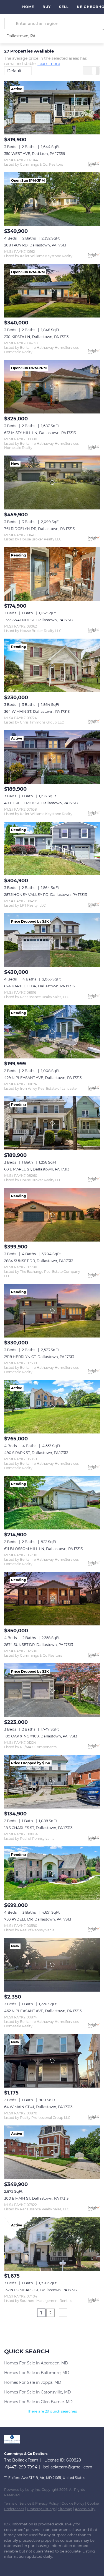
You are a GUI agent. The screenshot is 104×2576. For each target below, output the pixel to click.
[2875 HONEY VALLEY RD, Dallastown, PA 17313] (52, 849)
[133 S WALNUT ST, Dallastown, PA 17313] (52, 574)
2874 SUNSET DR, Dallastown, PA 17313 (39, 1645)
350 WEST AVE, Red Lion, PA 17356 (35, 153)
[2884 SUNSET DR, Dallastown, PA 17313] (52, 1215)
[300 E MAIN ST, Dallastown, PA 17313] (52, 2152)
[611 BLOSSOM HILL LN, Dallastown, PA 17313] (52, 1503)
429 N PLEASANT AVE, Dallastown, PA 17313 (43, 1078)
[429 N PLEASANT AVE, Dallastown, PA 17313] (52, 1032)
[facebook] (7, 2565)
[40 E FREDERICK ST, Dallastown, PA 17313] (52, 757)
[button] (11, 24)
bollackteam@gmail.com (68, 2467)
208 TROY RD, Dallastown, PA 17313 (35, 245)
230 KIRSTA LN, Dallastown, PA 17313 (36, 337)
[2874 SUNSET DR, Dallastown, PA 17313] (52, 1599)
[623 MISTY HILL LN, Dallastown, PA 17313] (52, 387)
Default (14, 71)
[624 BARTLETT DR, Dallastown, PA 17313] (52, 940)
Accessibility (85, 2509)
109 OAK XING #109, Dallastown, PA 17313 (41, 1736)
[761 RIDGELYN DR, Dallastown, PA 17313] (52, 482)
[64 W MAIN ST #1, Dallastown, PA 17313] (52, 2061)
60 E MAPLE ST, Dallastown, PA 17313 (37, 1169)
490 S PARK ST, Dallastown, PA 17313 (36, 1453)
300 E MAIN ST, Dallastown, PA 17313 (36, 2198)
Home (28, 7)
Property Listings (41, 2509)
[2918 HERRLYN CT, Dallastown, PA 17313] (52, 1311)
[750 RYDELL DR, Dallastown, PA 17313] (52, 1873)
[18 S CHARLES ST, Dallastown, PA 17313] (52, 1782)
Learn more (49, 64)
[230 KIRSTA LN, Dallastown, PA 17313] (52, 291)
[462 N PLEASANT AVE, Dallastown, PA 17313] (52, 1965)
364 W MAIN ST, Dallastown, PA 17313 (37, 711)
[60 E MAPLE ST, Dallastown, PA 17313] (52, 1123)
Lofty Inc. (33, 2490)
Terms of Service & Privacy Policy (31, 2503)
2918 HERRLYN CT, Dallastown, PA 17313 (39, 1357)
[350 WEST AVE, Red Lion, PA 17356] (52, 108)
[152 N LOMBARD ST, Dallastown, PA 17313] (52, 2244)
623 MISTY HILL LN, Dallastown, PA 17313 (40, 433)
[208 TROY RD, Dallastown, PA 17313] (52, 199)
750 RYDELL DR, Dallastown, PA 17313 (38, 1919)
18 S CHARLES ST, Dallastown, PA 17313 (38, 1828)
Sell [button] (64, 7)
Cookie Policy (73, 2503)
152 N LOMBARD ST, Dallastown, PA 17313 (40, 2290)
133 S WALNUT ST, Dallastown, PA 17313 (39, 620)
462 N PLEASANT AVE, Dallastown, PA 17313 (43, 2011)
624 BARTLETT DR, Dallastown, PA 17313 (39, 986)
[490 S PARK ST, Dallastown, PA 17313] (52, 1407)
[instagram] (40, 2565)
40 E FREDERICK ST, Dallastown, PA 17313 (41, 803)
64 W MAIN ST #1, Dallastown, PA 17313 (38, 2107)
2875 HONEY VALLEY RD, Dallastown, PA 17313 (45, 894)
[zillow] (29, 2565)
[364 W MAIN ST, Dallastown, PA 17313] (52, 665)
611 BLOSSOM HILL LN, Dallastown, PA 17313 (43, 1549)
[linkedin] (18, 2565)
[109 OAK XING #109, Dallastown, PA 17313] (52, 1690)
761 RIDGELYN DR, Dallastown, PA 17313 (39, 529)
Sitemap (65, 2509)
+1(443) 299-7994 (21, 2467)
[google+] (51, 2565)
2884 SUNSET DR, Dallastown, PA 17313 (39, 1261)
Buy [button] (46, 7)
